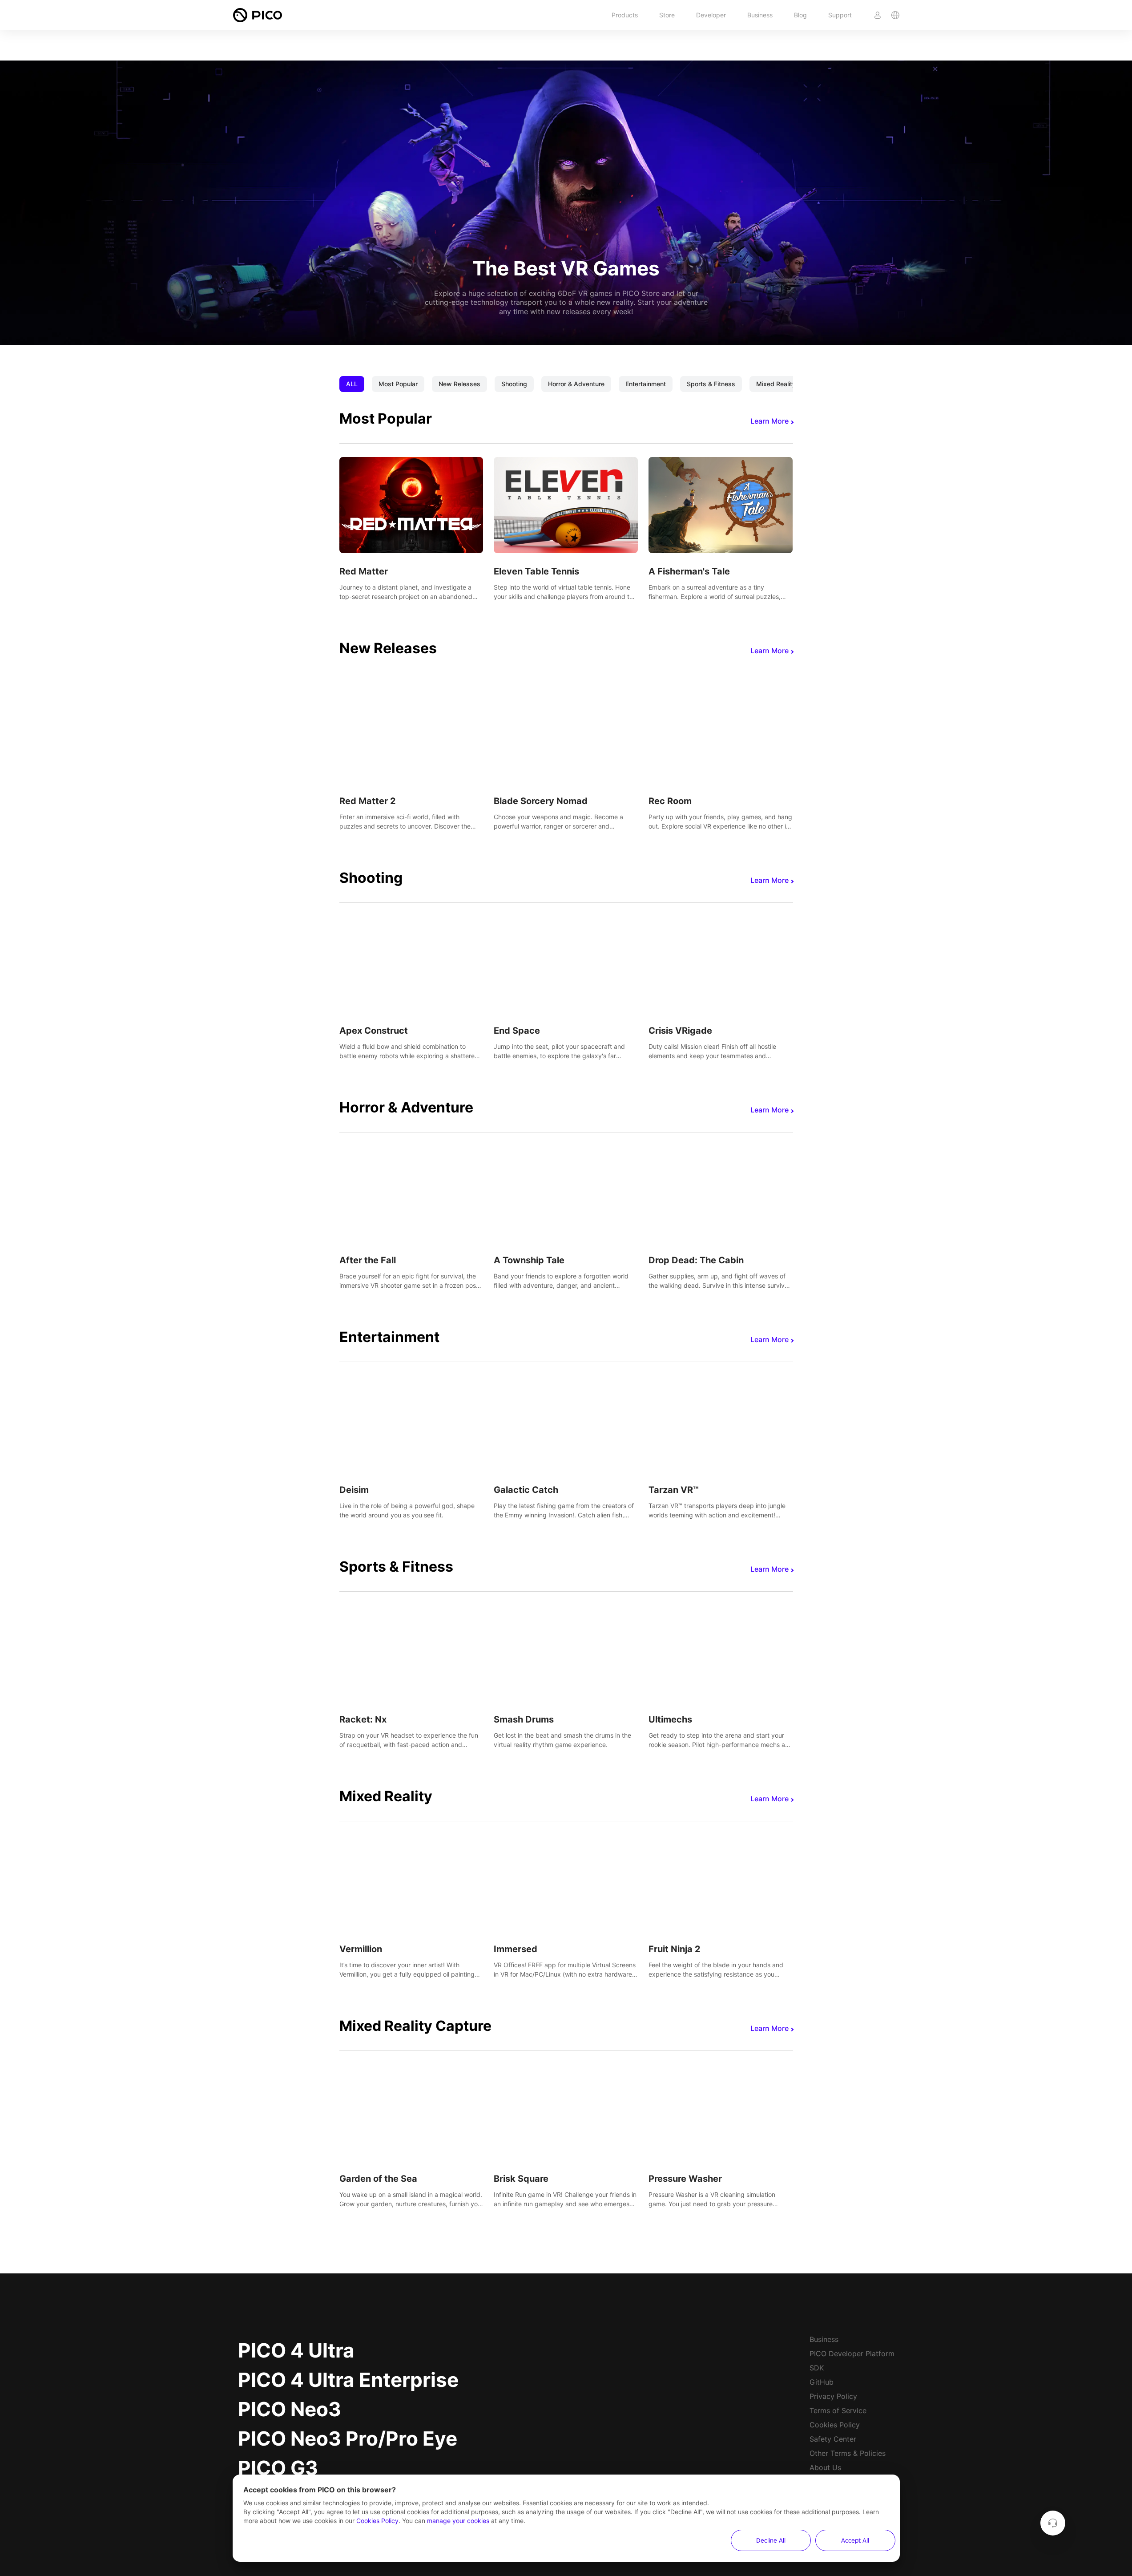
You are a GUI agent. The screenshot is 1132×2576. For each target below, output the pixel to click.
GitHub (822, 2382)
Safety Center (833, 2439)
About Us (825, 2467)
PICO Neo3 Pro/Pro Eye (348, 2439)
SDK (817, 2368)
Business (760, 15)
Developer (711, 15)
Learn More (769, 421)
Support (840, 15)
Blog (800, 15)
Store (667, 15)
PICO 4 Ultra (296, 2350)
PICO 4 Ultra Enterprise (348, 2380)
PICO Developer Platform (852, 2354)
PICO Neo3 (290, 2409)
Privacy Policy (833, 2396)
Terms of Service (838, 2410)
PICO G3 (278, 2468)
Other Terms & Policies (848, 2453)
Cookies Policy (835, 2425)
